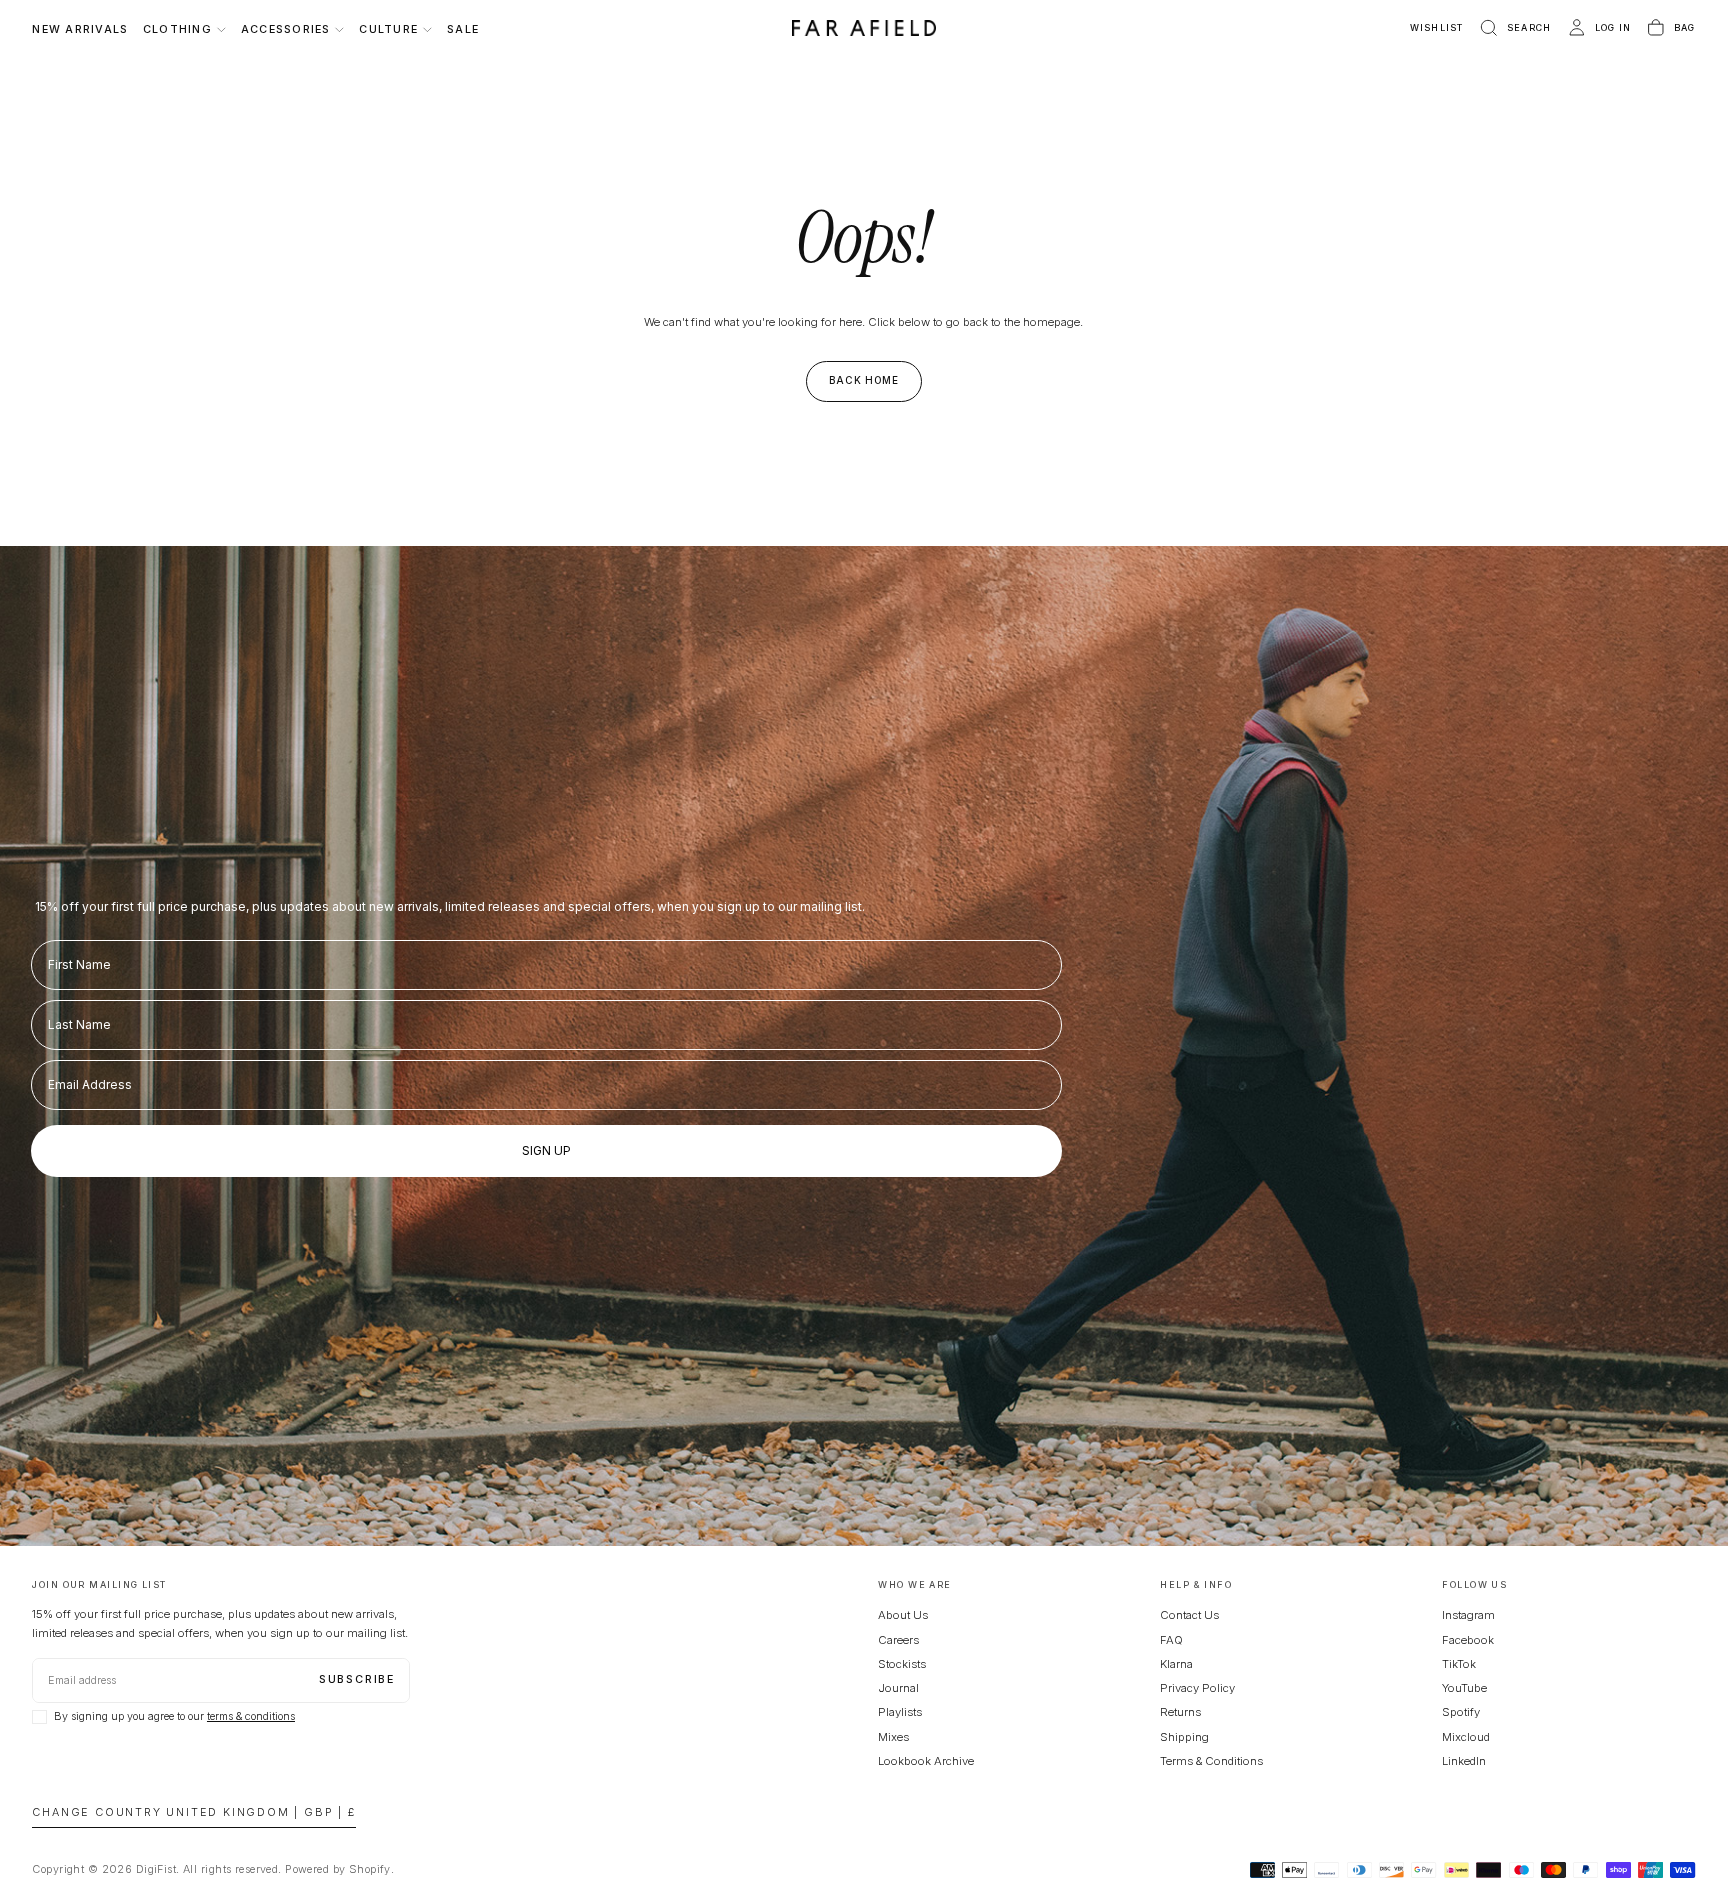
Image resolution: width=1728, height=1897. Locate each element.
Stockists (902, 1664)
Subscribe (357, 1679)
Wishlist (1437, 27)
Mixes (893, 1737)
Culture (388, 29)
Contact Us (1189, 1615)
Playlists (900, 1712)
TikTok (1459, 1664)
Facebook (1468, 1640)
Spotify (1461, 1712)
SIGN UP (546, 1150)
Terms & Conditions (1211, 1761)
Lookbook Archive (926, 1761)
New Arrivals (80, 29)
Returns (1180, 1712)
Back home (864, 380)
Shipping (1184, 1737)
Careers (898, 1640)
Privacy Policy (1197, 1688)
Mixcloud (1466, 1737)
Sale (463, 29)
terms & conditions (251, 1716)
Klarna (1176, 1664)
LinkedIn (1464, 1761)
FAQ (1171, 1640)
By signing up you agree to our (174, 1716)
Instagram (1468, 1615)
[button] (1514, 28)
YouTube (1464, 1688)
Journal (898, 1688)
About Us (903, 1615)
